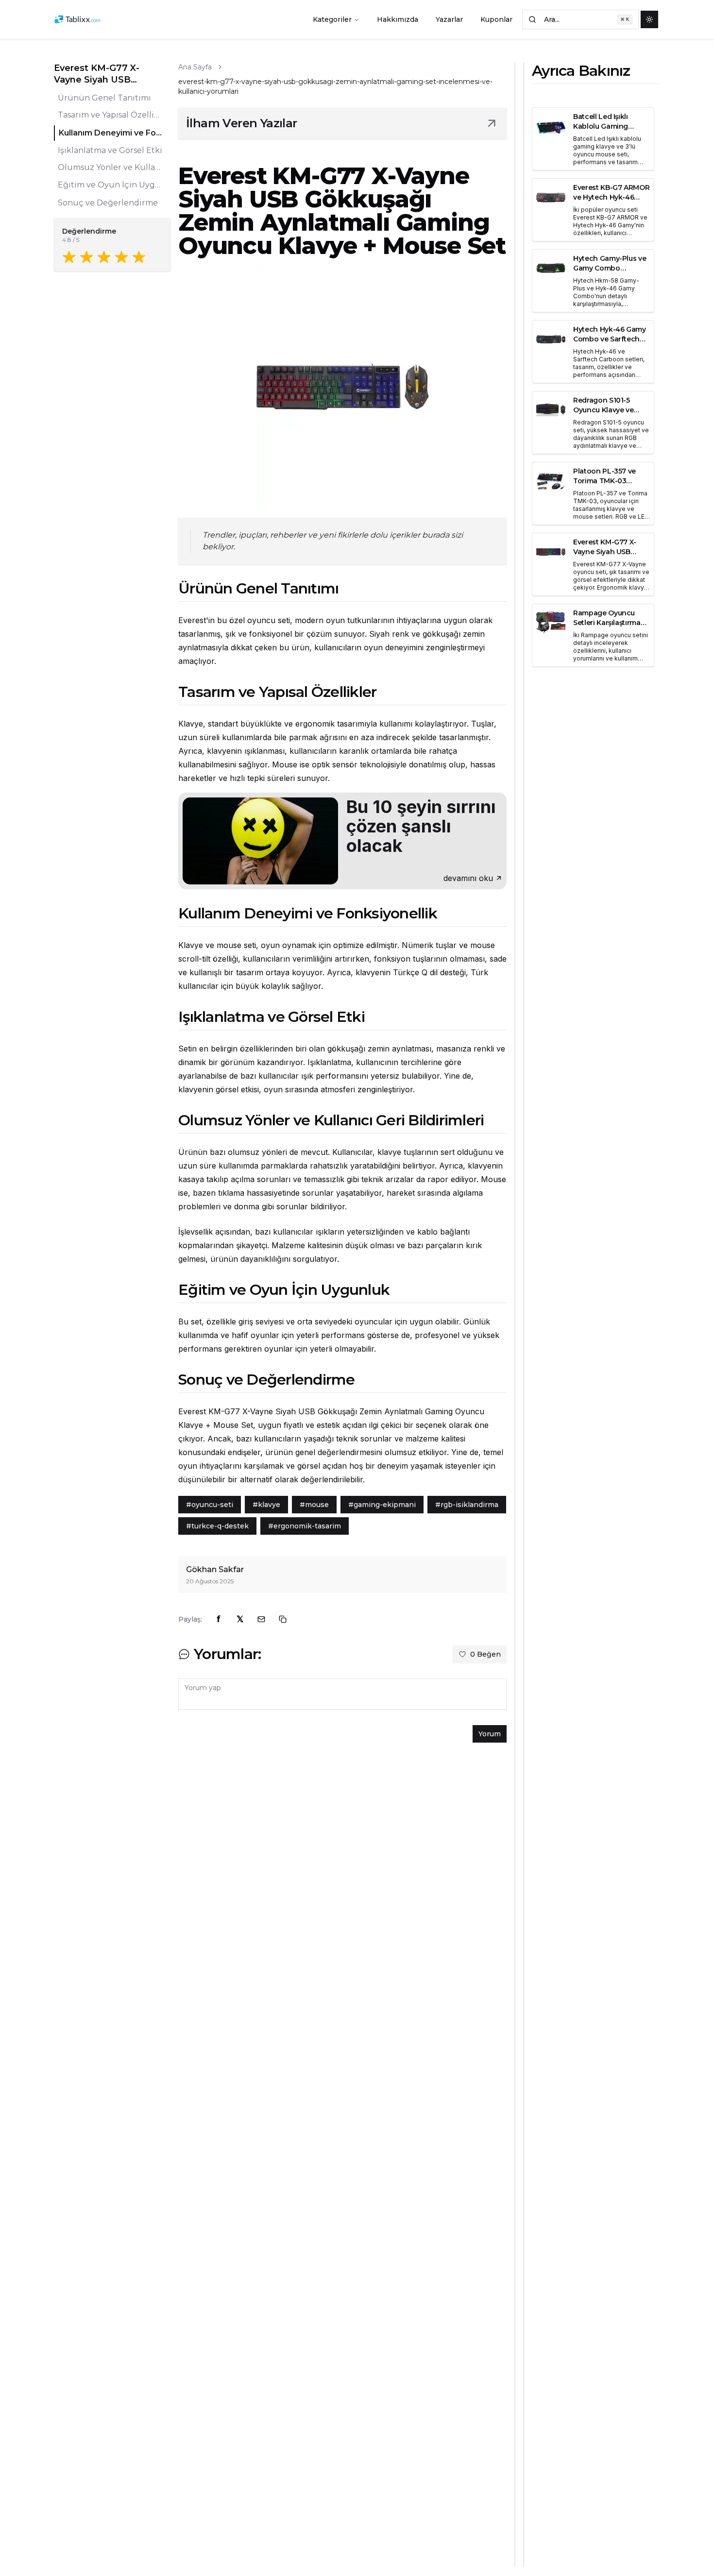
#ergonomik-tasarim (305, 1526)
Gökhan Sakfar (215, 1569)
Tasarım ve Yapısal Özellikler (110, 115)
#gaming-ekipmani (382, 1505)
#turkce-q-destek (217, 1526)
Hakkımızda (398, 19)
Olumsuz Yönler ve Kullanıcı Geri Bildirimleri (110, 168)
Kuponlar (496, 19)
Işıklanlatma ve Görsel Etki (110, 150)
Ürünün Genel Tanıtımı (104, 98)
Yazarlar (449, 19)
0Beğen (485, 1654)
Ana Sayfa (195, 67)
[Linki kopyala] (283, 1619)
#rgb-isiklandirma (467, 1505)
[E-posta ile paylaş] (261, 1619)
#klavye (266, 1505)
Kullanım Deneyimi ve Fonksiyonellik (111, 133)
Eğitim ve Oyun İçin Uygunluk (110, 185)
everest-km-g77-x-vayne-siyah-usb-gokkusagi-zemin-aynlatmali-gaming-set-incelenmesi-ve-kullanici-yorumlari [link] (335, 86)
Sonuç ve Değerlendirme (108, 203)
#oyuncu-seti (210, 1505)
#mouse (314, 1505)
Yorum (490, 1734)
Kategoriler (332, 19)
